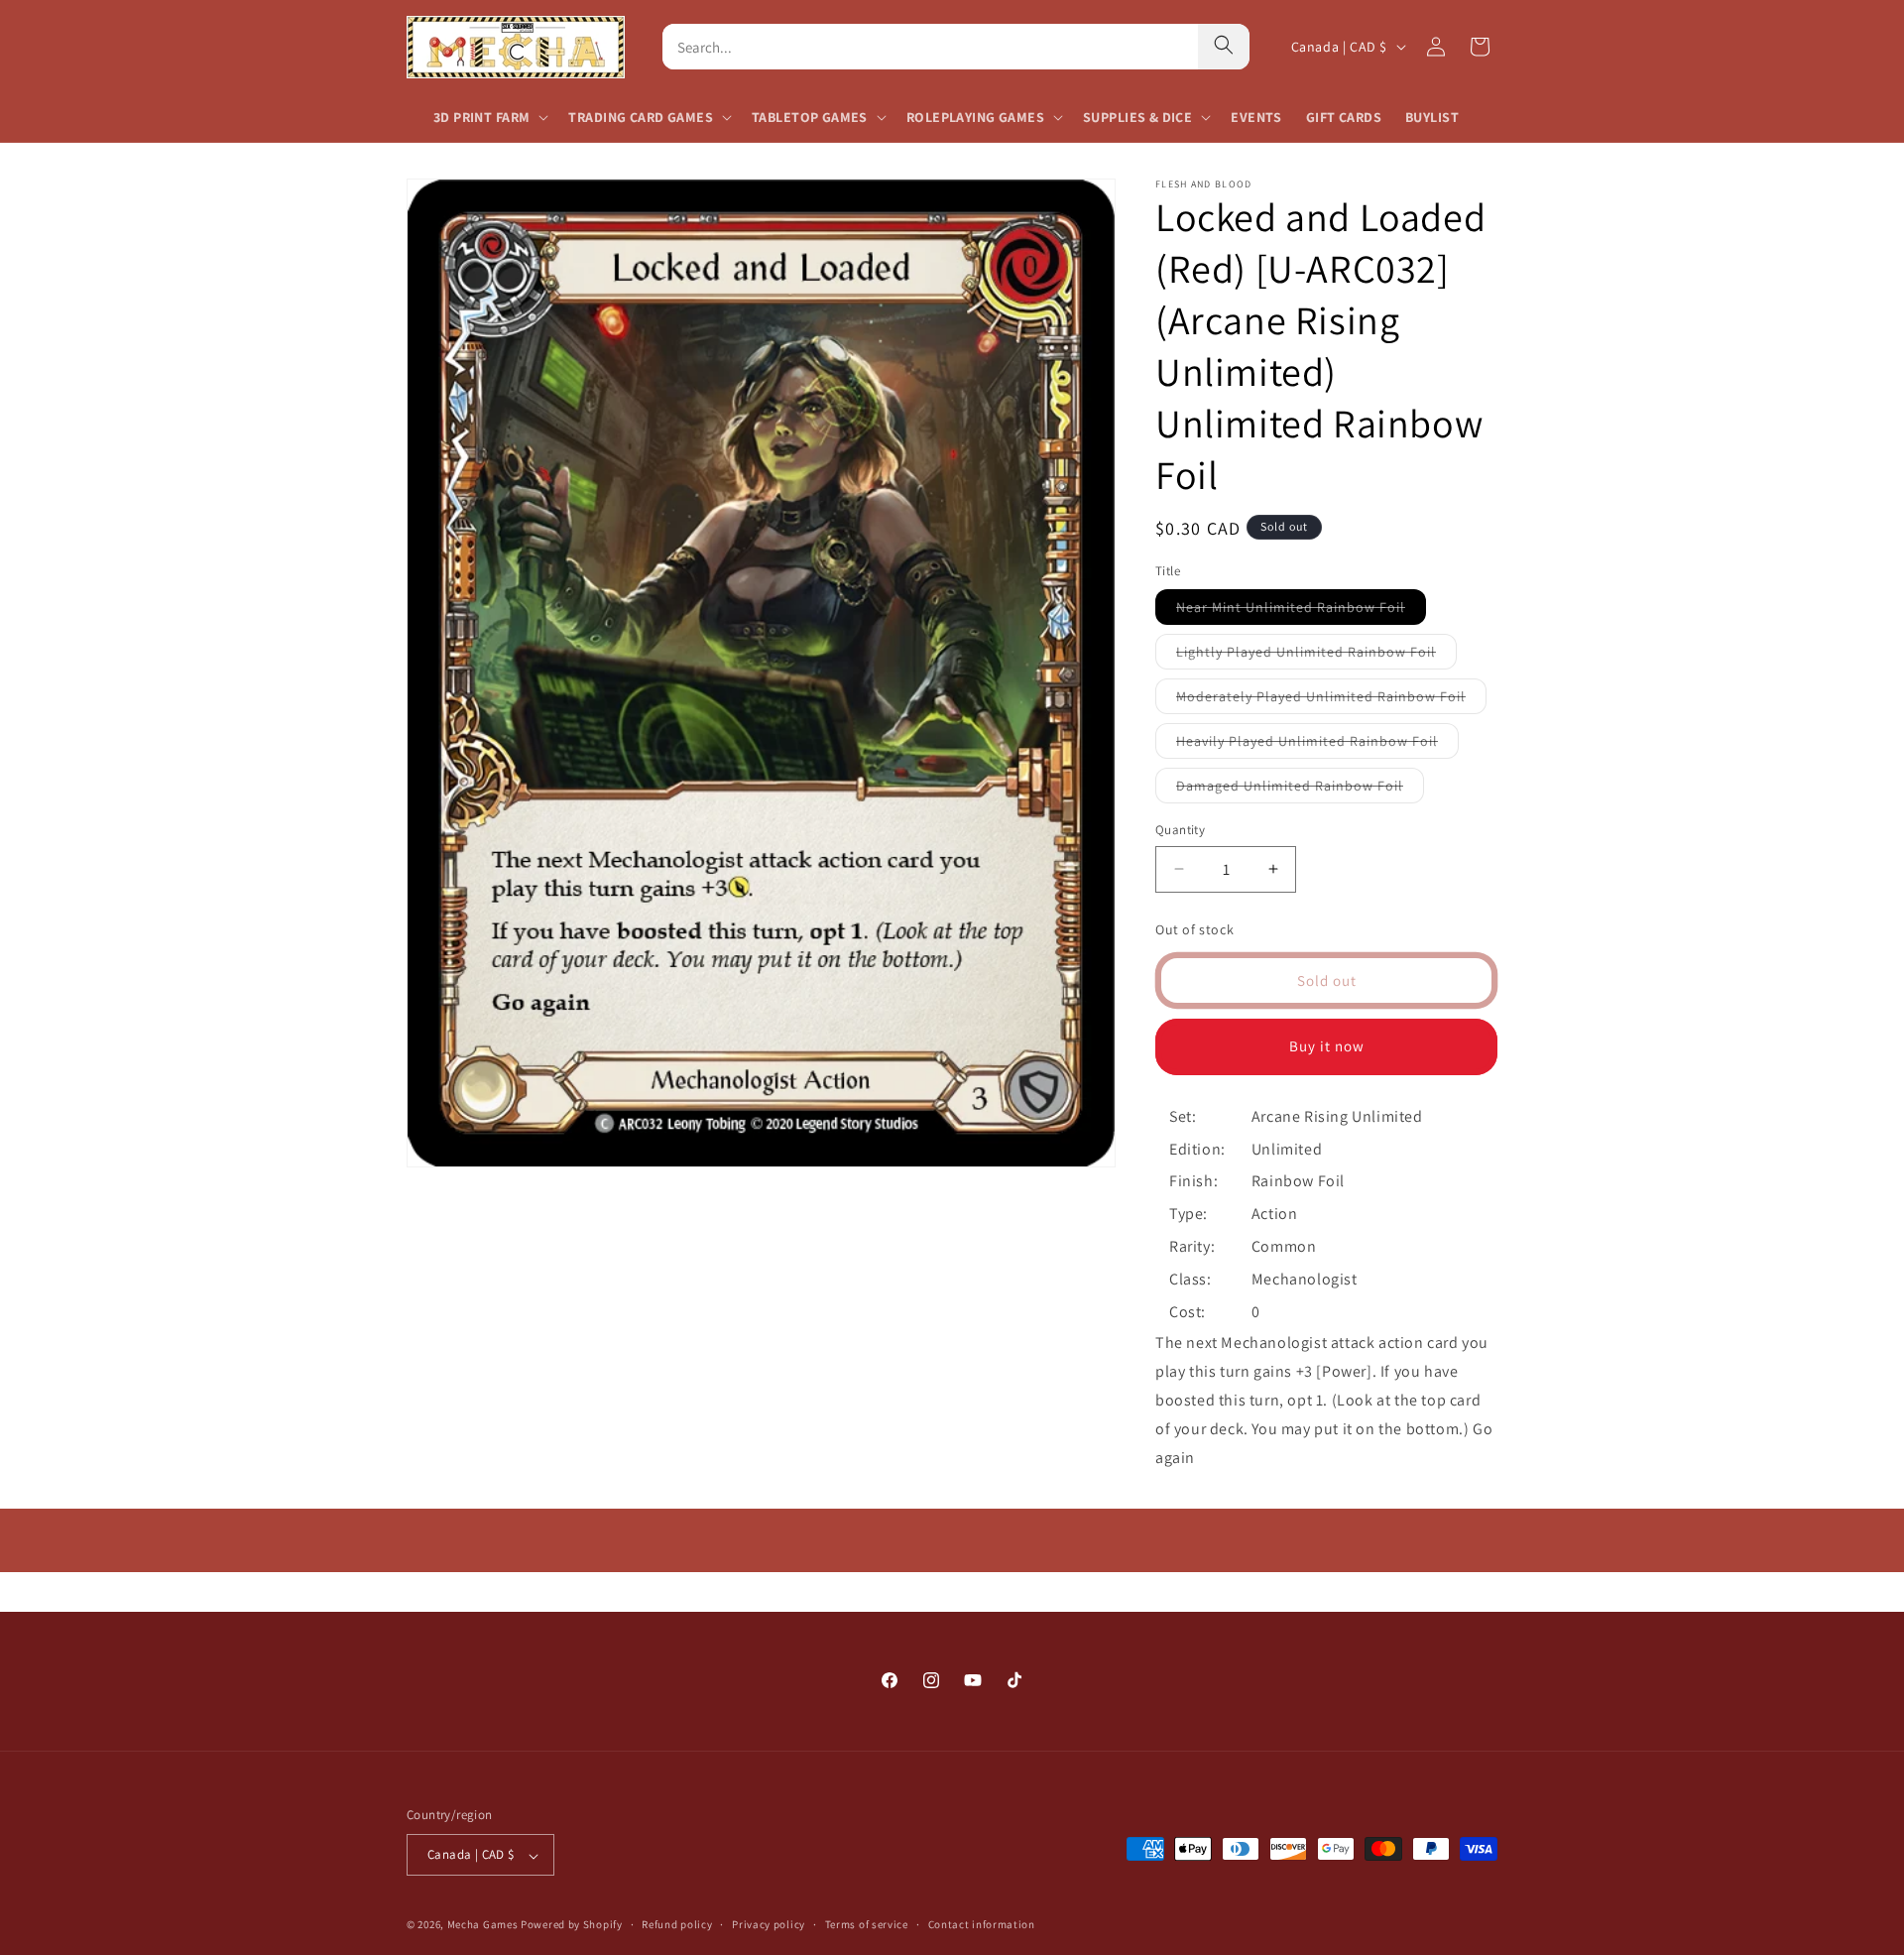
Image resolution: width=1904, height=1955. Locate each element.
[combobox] (930, 47)
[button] (489, 117)
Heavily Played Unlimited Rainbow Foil (1317, 745)
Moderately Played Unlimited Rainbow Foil (1331, 700)
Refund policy (677, 1925)
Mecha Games (483, 1925)
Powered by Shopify (572, 1925)
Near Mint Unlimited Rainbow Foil (1301, 611)
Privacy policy (769, 1925)
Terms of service (867, 1925)
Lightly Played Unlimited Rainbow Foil (1316, 656)
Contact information (982, 1925)
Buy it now (1327, 1046)
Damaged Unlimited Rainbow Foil (1300, 790)
